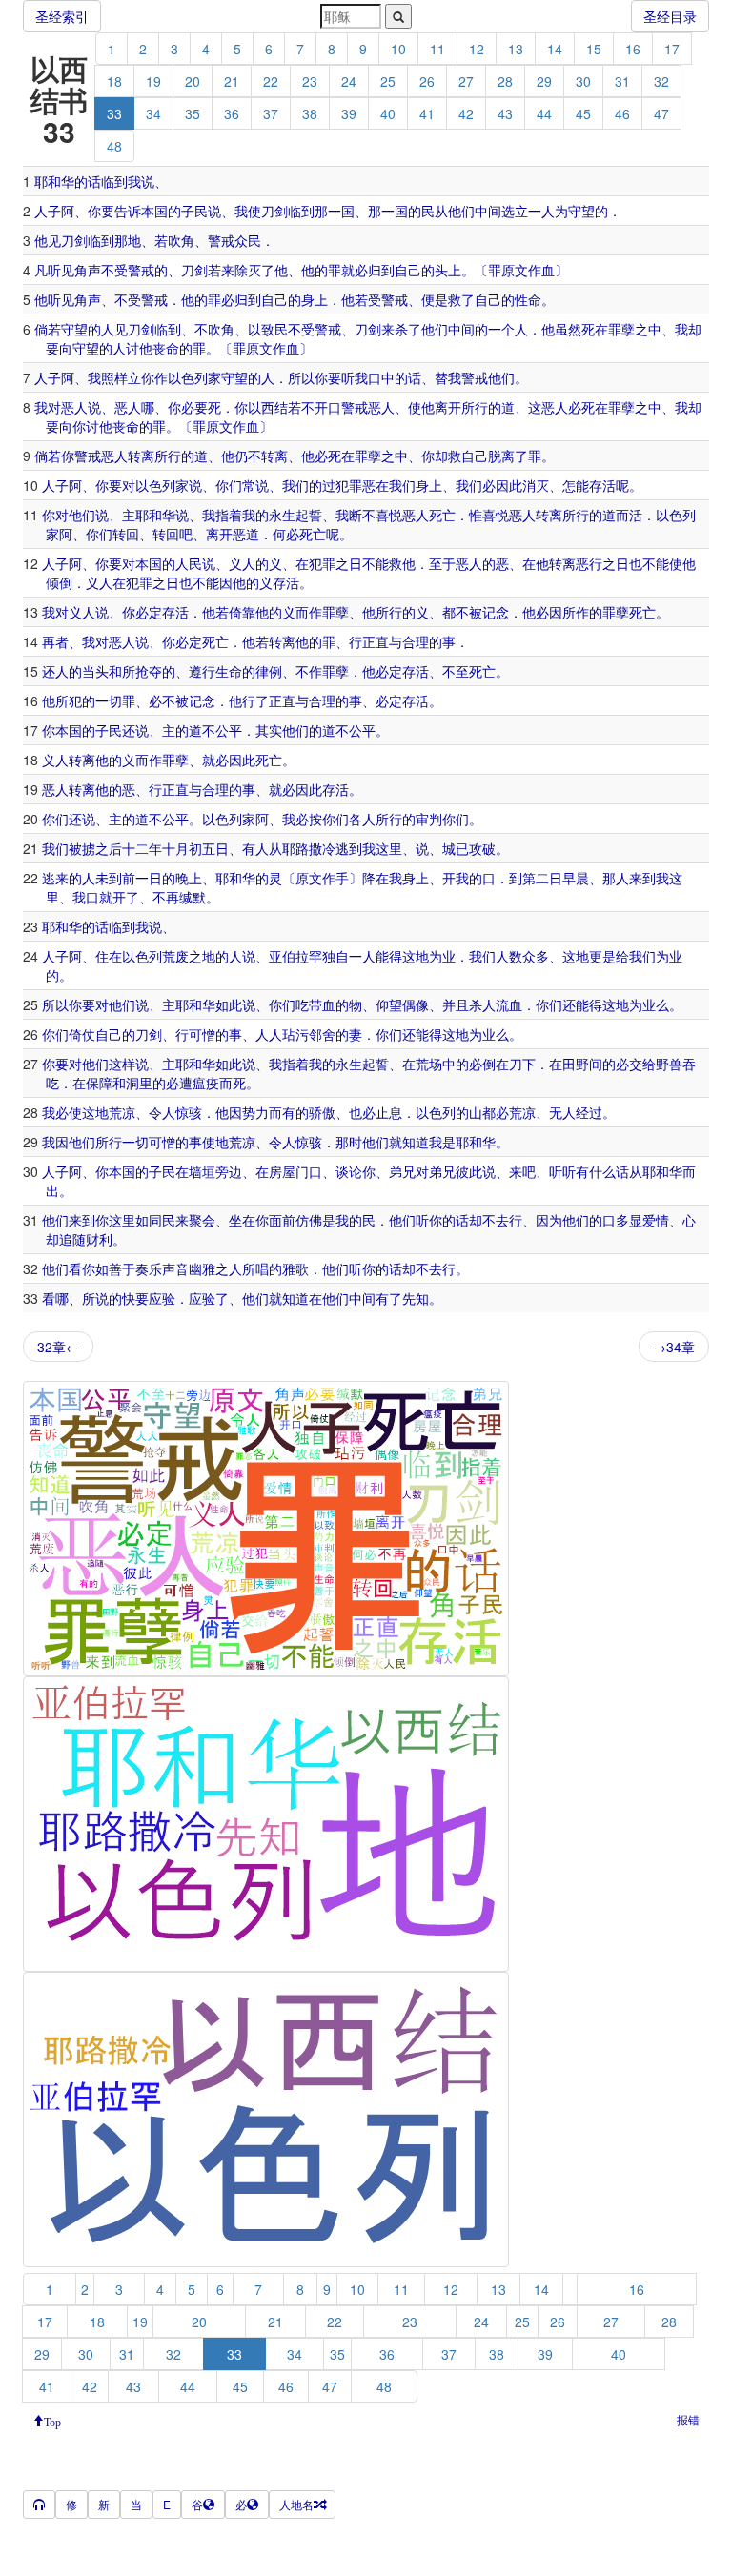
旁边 (229, 1171)
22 (271, 81)
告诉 (128, 211)
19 (153, 81)
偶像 (416, 1004)
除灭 (248, 270)
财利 (99, 1239)
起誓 (309, 515)
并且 (456, 1004)
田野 (576, 1064)
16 (633, 49)
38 (310, 113)
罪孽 (621, 329)
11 (437, 49)
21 (232, 81)
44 (544, 113)
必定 (149, 612)
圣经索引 (62, 16)
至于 (442, 563)
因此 (509, 485)
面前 (282, 1220)
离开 (448, 407)
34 (153, 113)
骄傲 (322, 1112)
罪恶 (362, 485)
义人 (242, 563)
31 (622, 81)
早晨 (576, 878)
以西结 (268, 407)
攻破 (482, 848)
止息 (389, 1112)
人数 (509, 956)
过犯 (335, 485)
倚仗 (82, 1034)
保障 (99, 1083)
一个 (501, 329)
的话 (88, 181)
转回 (126, 534)
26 (427, 81)
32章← (58, 1347)
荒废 (175, 956)
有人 (255, 848)
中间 (488, 211)
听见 (61, 270)
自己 (408, 270)
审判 (429, 819)
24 (349, 81)
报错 (688, 2419)
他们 (461, 211)
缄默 (193, 897)
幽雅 (202, 1268)
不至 (456, 671)
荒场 (429, 1064)
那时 (349, 1142)
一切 (109, 700)
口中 (381, 377)
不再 (166, 897)
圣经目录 (670, 16)
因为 (549, 1220)
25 (388, 81)
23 (310, 81)
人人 (269, 1034)
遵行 (202, 671)
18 (114, 81)
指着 (229, 515)
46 (622, 113)
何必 (286, 534)
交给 (642, 1064)
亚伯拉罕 (295, 956)
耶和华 (54, 181)
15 (594, 49)
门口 (309, 1171)
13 (516, 49)
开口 (328, 407)
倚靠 (242, 612)
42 (466, 113)
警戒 (221, 240)
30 (583, 81)
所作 (576, 612)
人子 (48, 211)
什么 (602, 1171)
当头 (95, 671)
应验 (162, 1298)
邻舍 (322, 1034)
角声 (88, 270)
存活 (602, 485)
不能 (376, 563)
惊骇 (189, 1112)
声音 (175, 1268)
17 (672, 49)
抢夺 (149, 671)
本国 (154, 211)
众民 (248, 240)
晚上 (189, 878)
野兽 (669, 1064)
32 (661, 81)
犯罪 (322, 563)
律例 (269, 671)
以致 (261, 329)
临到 (114, 181)
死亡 (442, 515)
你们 (229, 485)
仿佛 (309, 1220)
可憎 (202, 1034)
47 (661, 113)
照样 (114, 377)
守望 (581, 211)
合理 (416, 641)
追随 (72, 1239)
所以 (301, 377)
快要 (135, 1298)
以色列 (188, 377)
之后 (109, 848)
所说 (95, 1298)
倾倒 (59, 582)
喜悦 (389, 515)
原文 (515, 270)
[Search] (398, 16)
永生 (282, 515)
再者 (55, 641)
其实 (269, 730)
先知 (416, 1298)
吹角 (181, 240)
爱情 (656, 1220)
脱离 (501, 456)
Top (52, 2421)
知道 (416, 1142)
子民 (194, 211)
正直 (376, 641)
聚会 (202, 1220)
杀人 (482, 1004)
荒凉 (122, 1112)
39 (349, 113)
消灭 (536, 485)
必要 (194, 407)
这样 (122, 1064)
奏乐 (149, 1268)
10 (398, 49)
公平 (229, 730)
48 (114, 146)
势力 (255, 1112)
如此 (229, 1004)
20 (193, 81)
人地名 (296, 2504)
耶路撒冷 (309, 848)
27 (466, 81)
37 (271, 113)
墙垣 (202, 1171)
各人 (362, 819)
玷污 (295, 1034)
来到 (642, 878)
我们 (295, 485)
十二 (135, 848)
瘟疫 (206, 1083)
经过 (589, 1112)
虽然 (568, 329)
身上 (315, 299)
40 (388, 113)
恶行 (589, 563)
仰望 (389, 1004)
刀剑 (274, 211)
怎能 (576, 485)
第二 (536, 878)
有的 (295, 1112)
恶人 (74, 407)
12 (477, 49)
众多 (536, 956)
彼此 (469, 1171)
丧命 (166, 348)
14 (555, 49)
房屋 (282, 1171)
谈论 (349, 1171)
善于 (122, 1268)
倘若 (48, 329)
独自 (335, 956)
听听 (562, 1171)
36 (232, 113)
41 (427, 113)
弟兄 (402, 1171)
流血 (509, 1004)
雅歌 (295, 1268)
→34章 (674, 1347)
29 (544, 81)
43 (505, 113)
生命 (229, 671)
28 (505, 81)
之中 (648, 329)
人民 (189, 563)
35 (193, 113)
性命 (528, 299)
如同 (149, 1220)
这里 (389, 848)
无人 (562, 1112)
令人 (162, 1112)
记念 (496, 612)
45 (583, 113)
